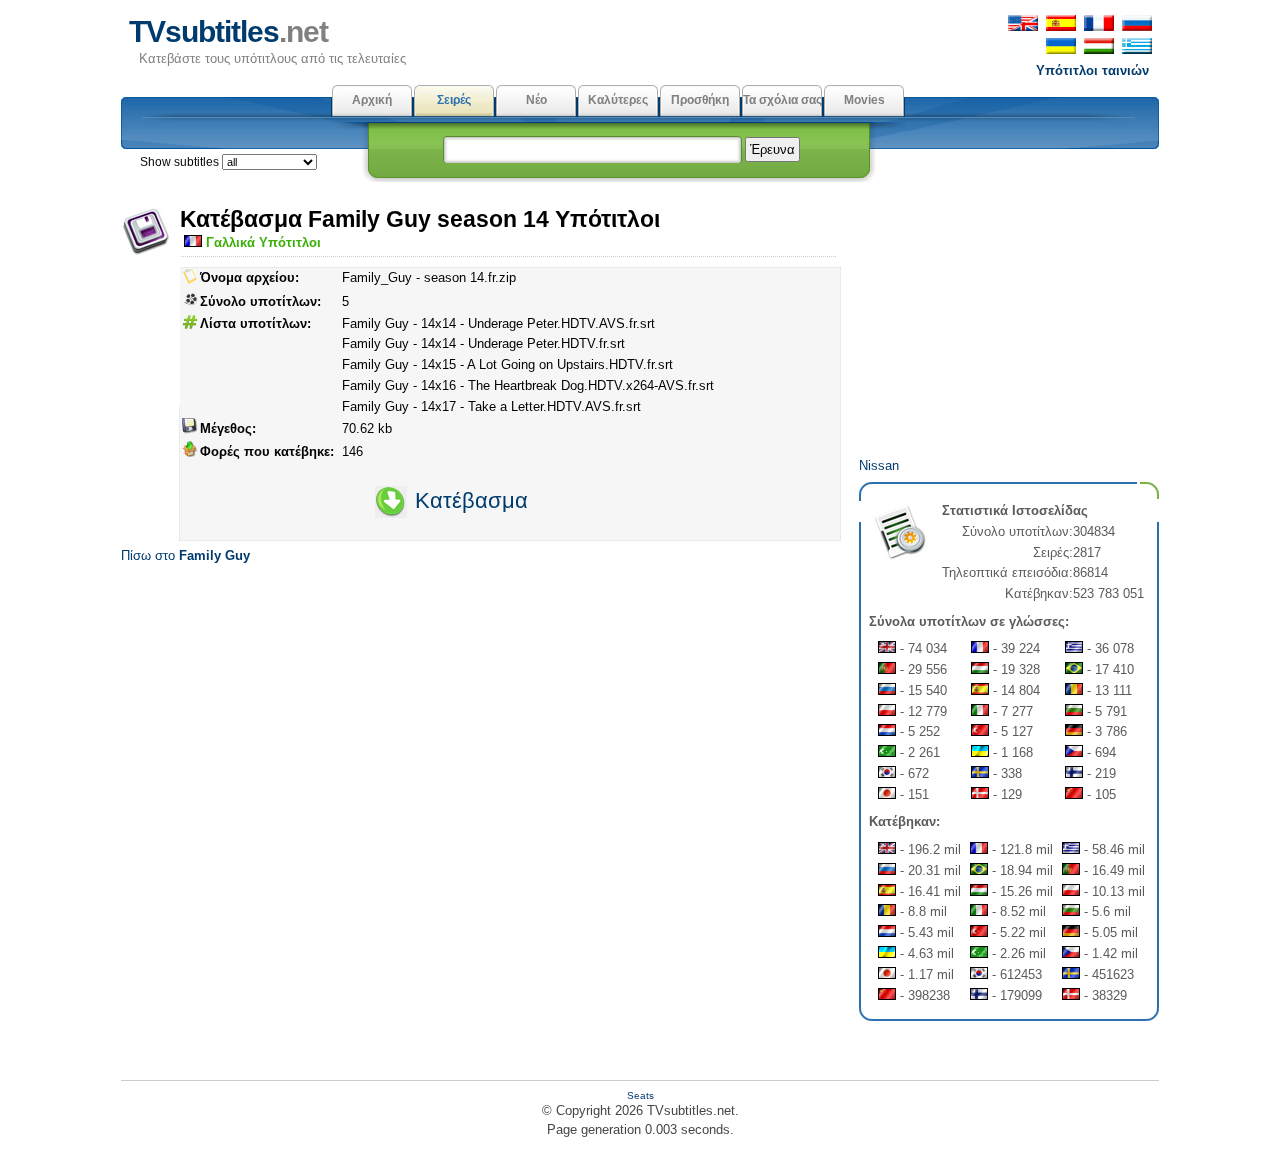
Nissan (879, 465)
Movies (864, 100)
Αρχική (372, 100)
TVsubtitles (228, 31)
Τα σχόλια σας (782, 100)
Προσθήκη (700, 100)
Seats (640, 1095)
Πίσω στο (185, 555)
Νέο (536, 100)
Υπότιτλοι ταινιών (1092, 70)
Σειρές (454, 100)
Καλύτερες (618, 100)
